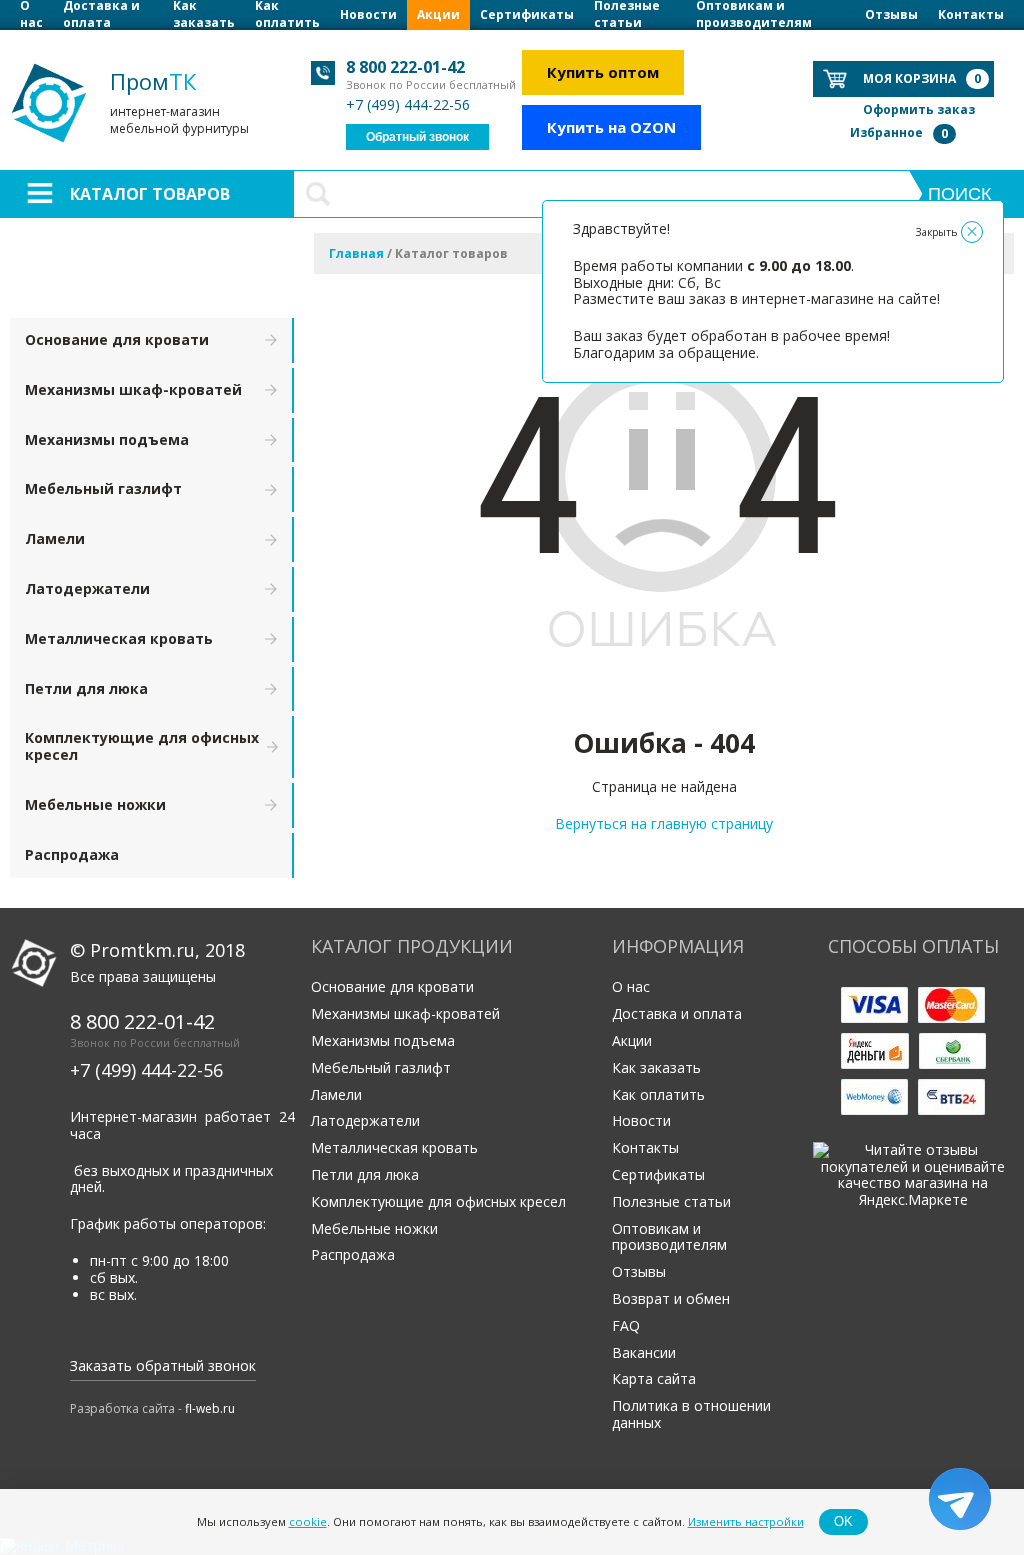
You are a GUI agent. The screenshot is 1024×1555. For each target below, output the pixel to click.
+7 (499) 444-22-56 (408, 104)
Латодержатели (87, 588)
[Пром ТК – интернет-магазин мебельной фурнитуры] (140, 50)
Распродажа (72, 854)
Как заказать (204, 15)
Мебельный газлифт (103, 488)
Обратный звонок (417, 137)
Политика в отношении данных (691, 1414)
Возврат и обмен (671, 1298)
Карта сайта (654, 1378)
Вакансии (644, 1352)
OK (843, 1521)
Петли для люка (86, 688)
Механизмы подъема (107, 439)
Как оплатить (287, 15)
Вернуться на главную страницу (664, 823)
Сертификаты (527, 14)
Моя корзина (922, 78)
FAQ (626, 1325)
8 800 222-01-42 (405, 67)
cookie (308, 1521)
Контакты (971, 14)
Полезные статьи (627, 15)
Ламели (55, 538)
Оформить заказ (919, 109)
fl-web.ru (210, 1408)
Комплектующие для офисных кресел (142, 746)
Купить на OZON (611, 127)
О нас (31, 15)
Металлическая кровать (119, 638)
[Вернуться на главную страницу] (664, 698)
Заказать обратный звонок (163, 1365)
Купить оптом (603, 72)
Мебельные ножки (95, 804)
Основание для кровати (117, 339)
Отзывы (891, 14)
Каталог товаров (150, 194)
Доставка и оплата (101, 15)
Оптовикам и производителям (754, 15)
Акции (438, 14)
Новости (368, 14)
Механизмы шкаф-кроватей (133, 389)
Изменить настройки (746, 1521)
